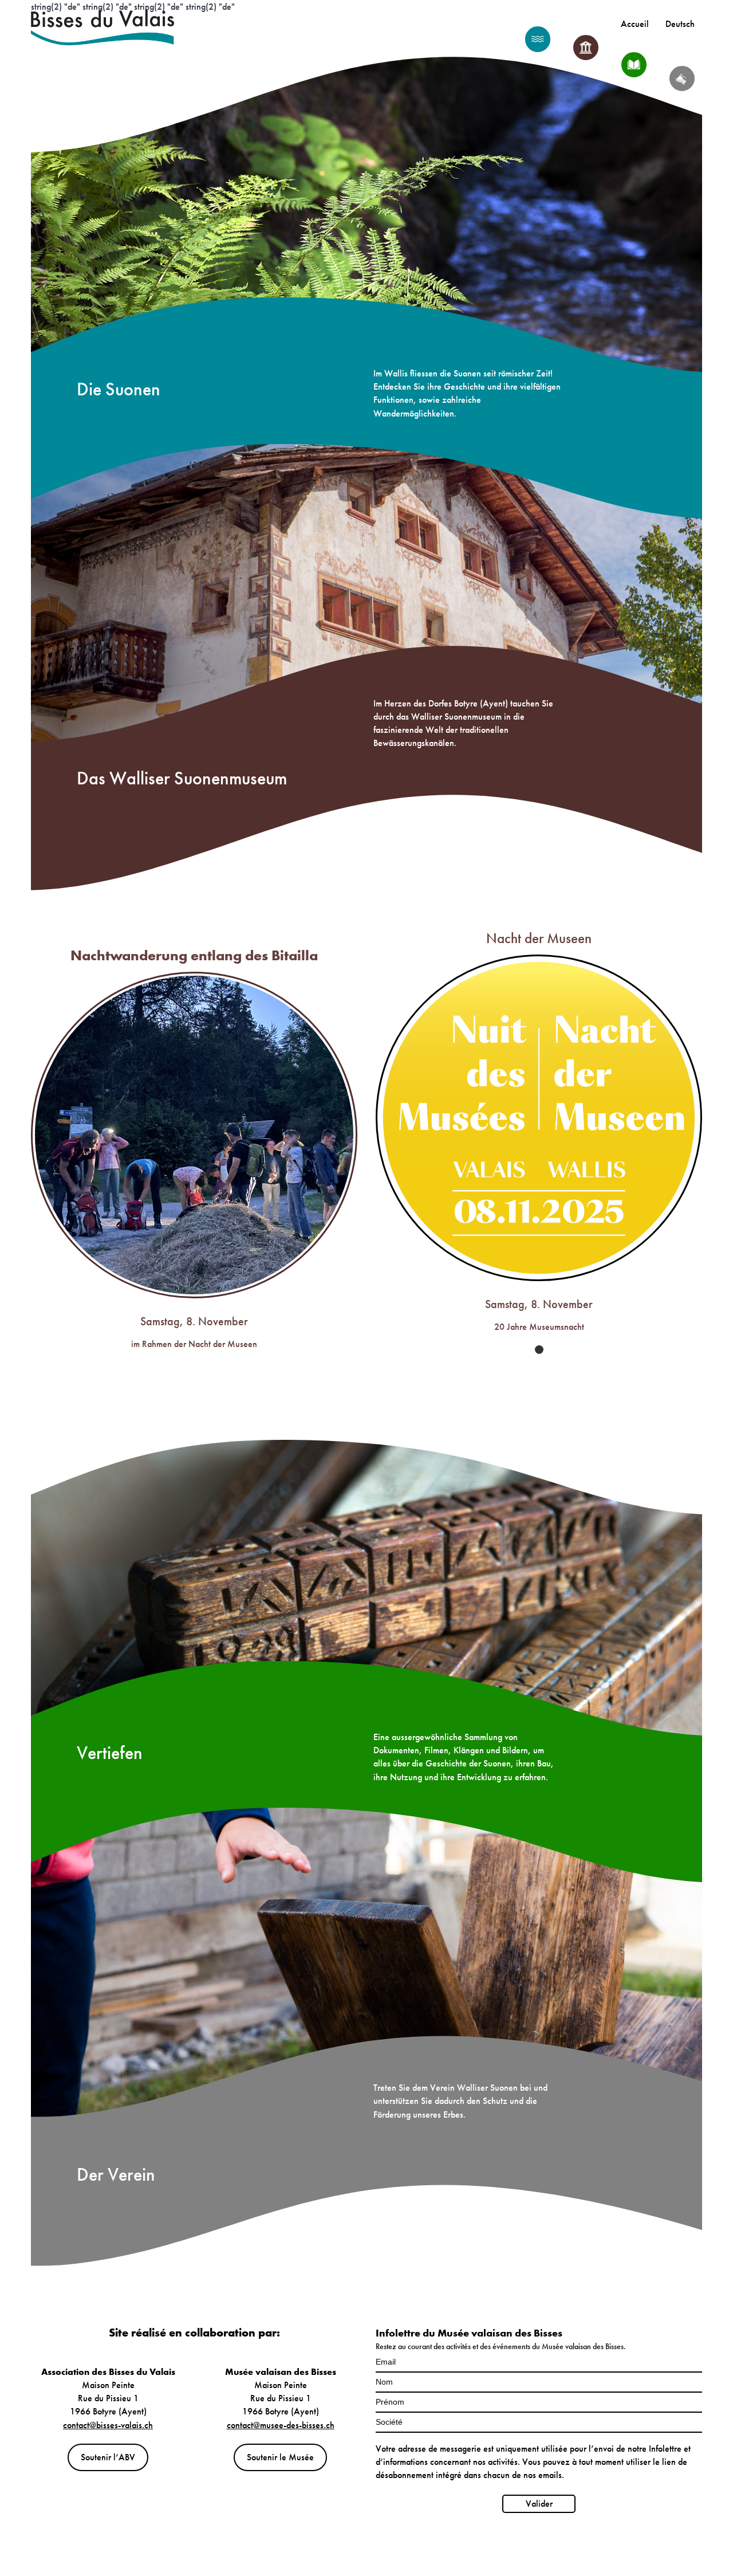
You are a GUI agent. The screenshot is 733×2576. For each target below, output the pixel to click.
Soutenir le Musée (280, 2457)
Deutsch (680, 24)
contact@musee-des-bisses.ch (281, 2425)
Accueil (635, 24)
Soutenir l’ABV (108, 2457)
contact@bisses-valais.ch (108, 2425)
